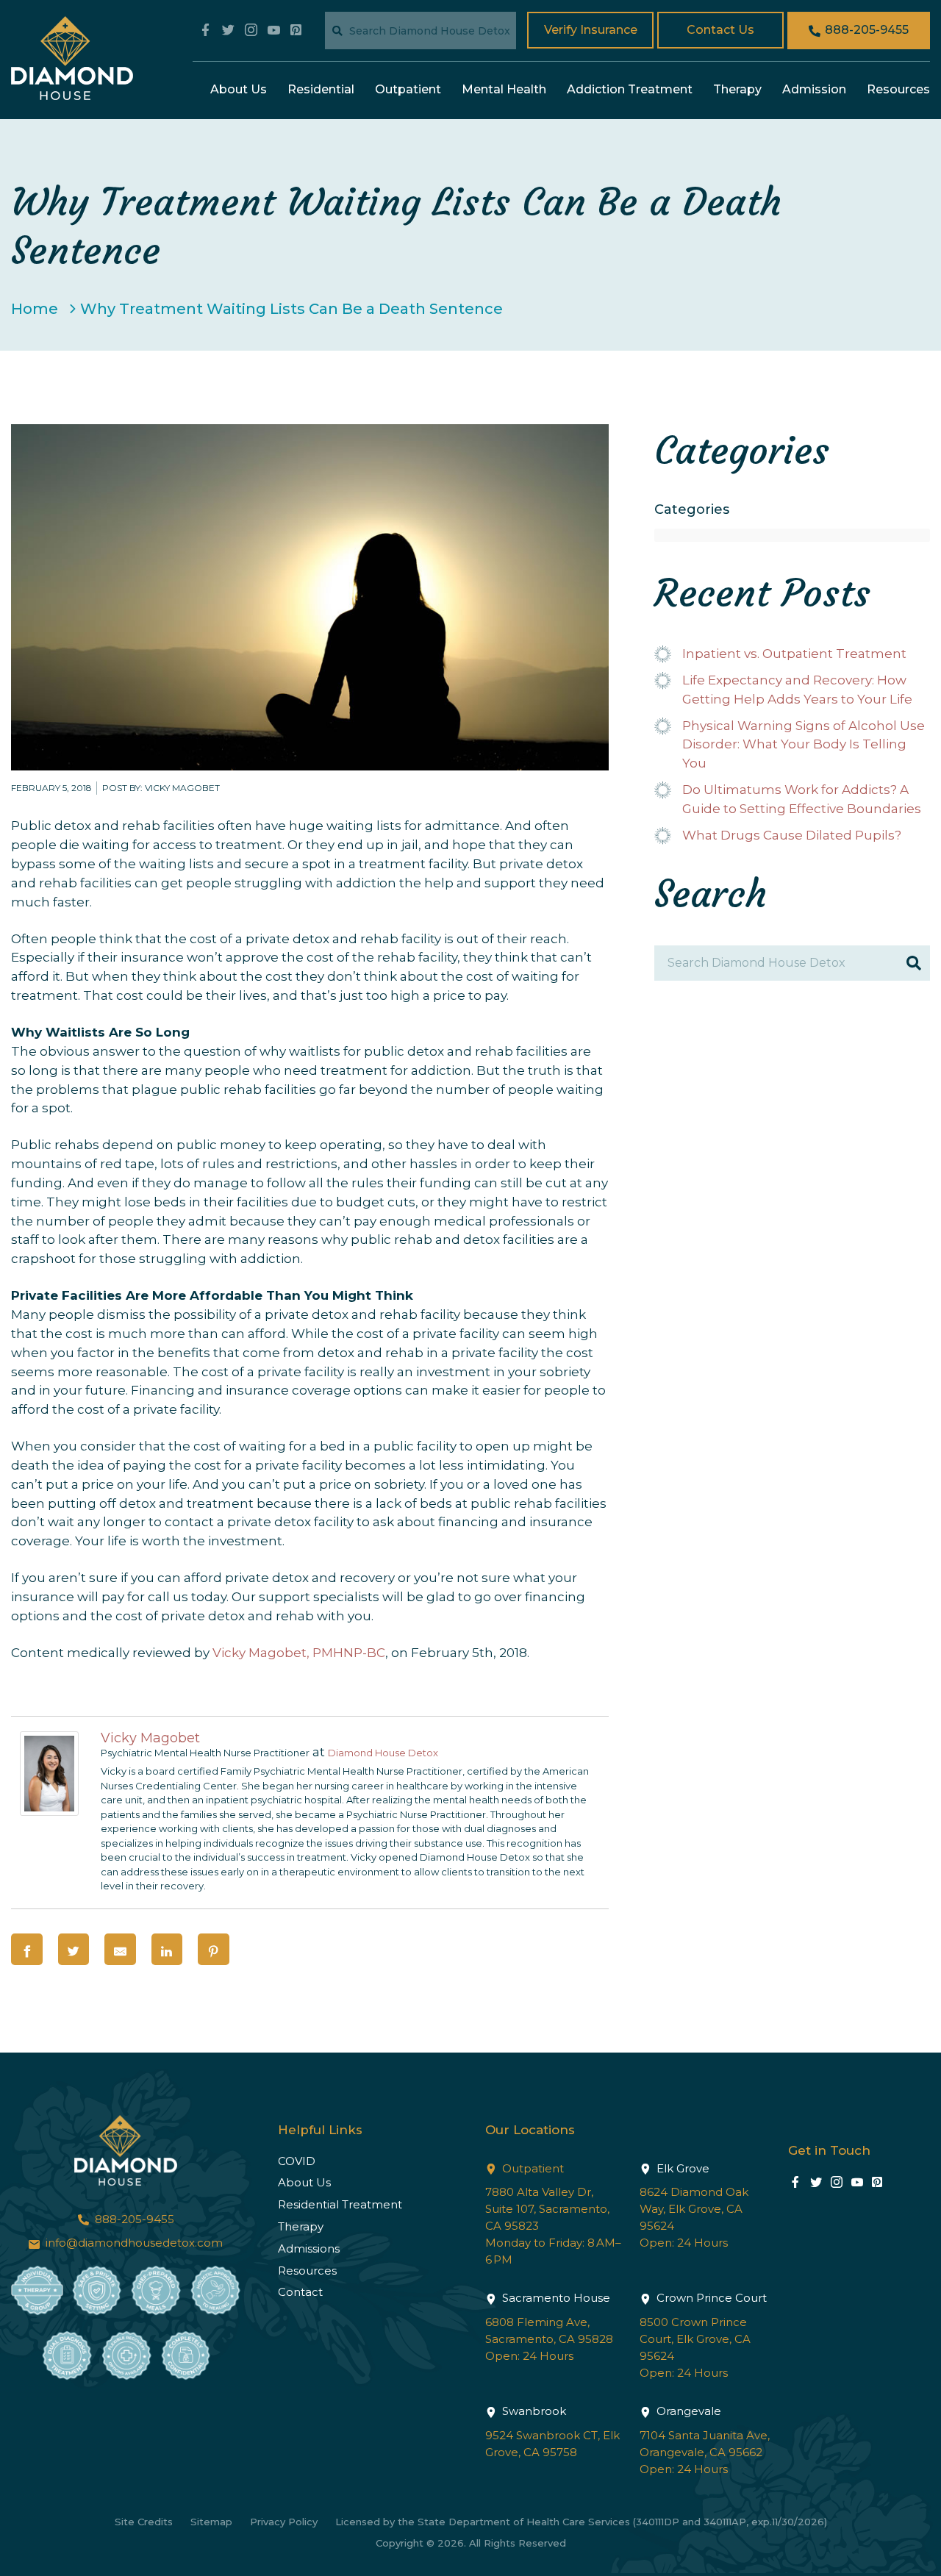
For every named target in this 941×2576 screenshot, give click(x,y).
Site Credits (144, 2522)
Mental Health (504, 89)
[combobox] (792, 535)
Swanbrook (533, 2411)
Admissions (309, 2248)
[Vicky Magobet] (49, 1811)
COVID (297, 2161)
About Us (239, 89)
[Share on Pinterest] (214, 1949)
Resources (898, 89)
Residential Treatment (340, 2204)
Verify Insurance (591, 30)
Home (35, 309)
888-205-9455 (865, 30)
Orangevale (687, 2411)
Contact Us (720, 30)
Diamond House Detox (383, 1753)
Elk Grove (681, 2168)
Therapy (737, 89)
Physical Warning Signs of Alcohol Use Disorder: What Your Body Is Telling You (804, 745)
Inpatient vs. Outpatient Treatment (794, 654)
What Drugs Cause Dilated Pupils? (792, 835)
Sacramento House (555, 2298)
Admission (814, 89)
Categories (692, 510)
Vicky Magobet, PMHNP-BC (299, 1653)
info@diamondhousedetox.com (133, 2243)
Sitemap (211, 2522)
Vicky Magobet (150, 1738)
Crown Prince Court (710, 2298)
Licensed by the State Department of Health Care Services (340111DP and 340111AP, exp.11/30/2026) (581, 2522)
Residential (321, 89)
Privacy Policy (284, 2522)
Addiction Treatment (630, 89)
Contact (300, 2292)
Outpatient (408, 89)
